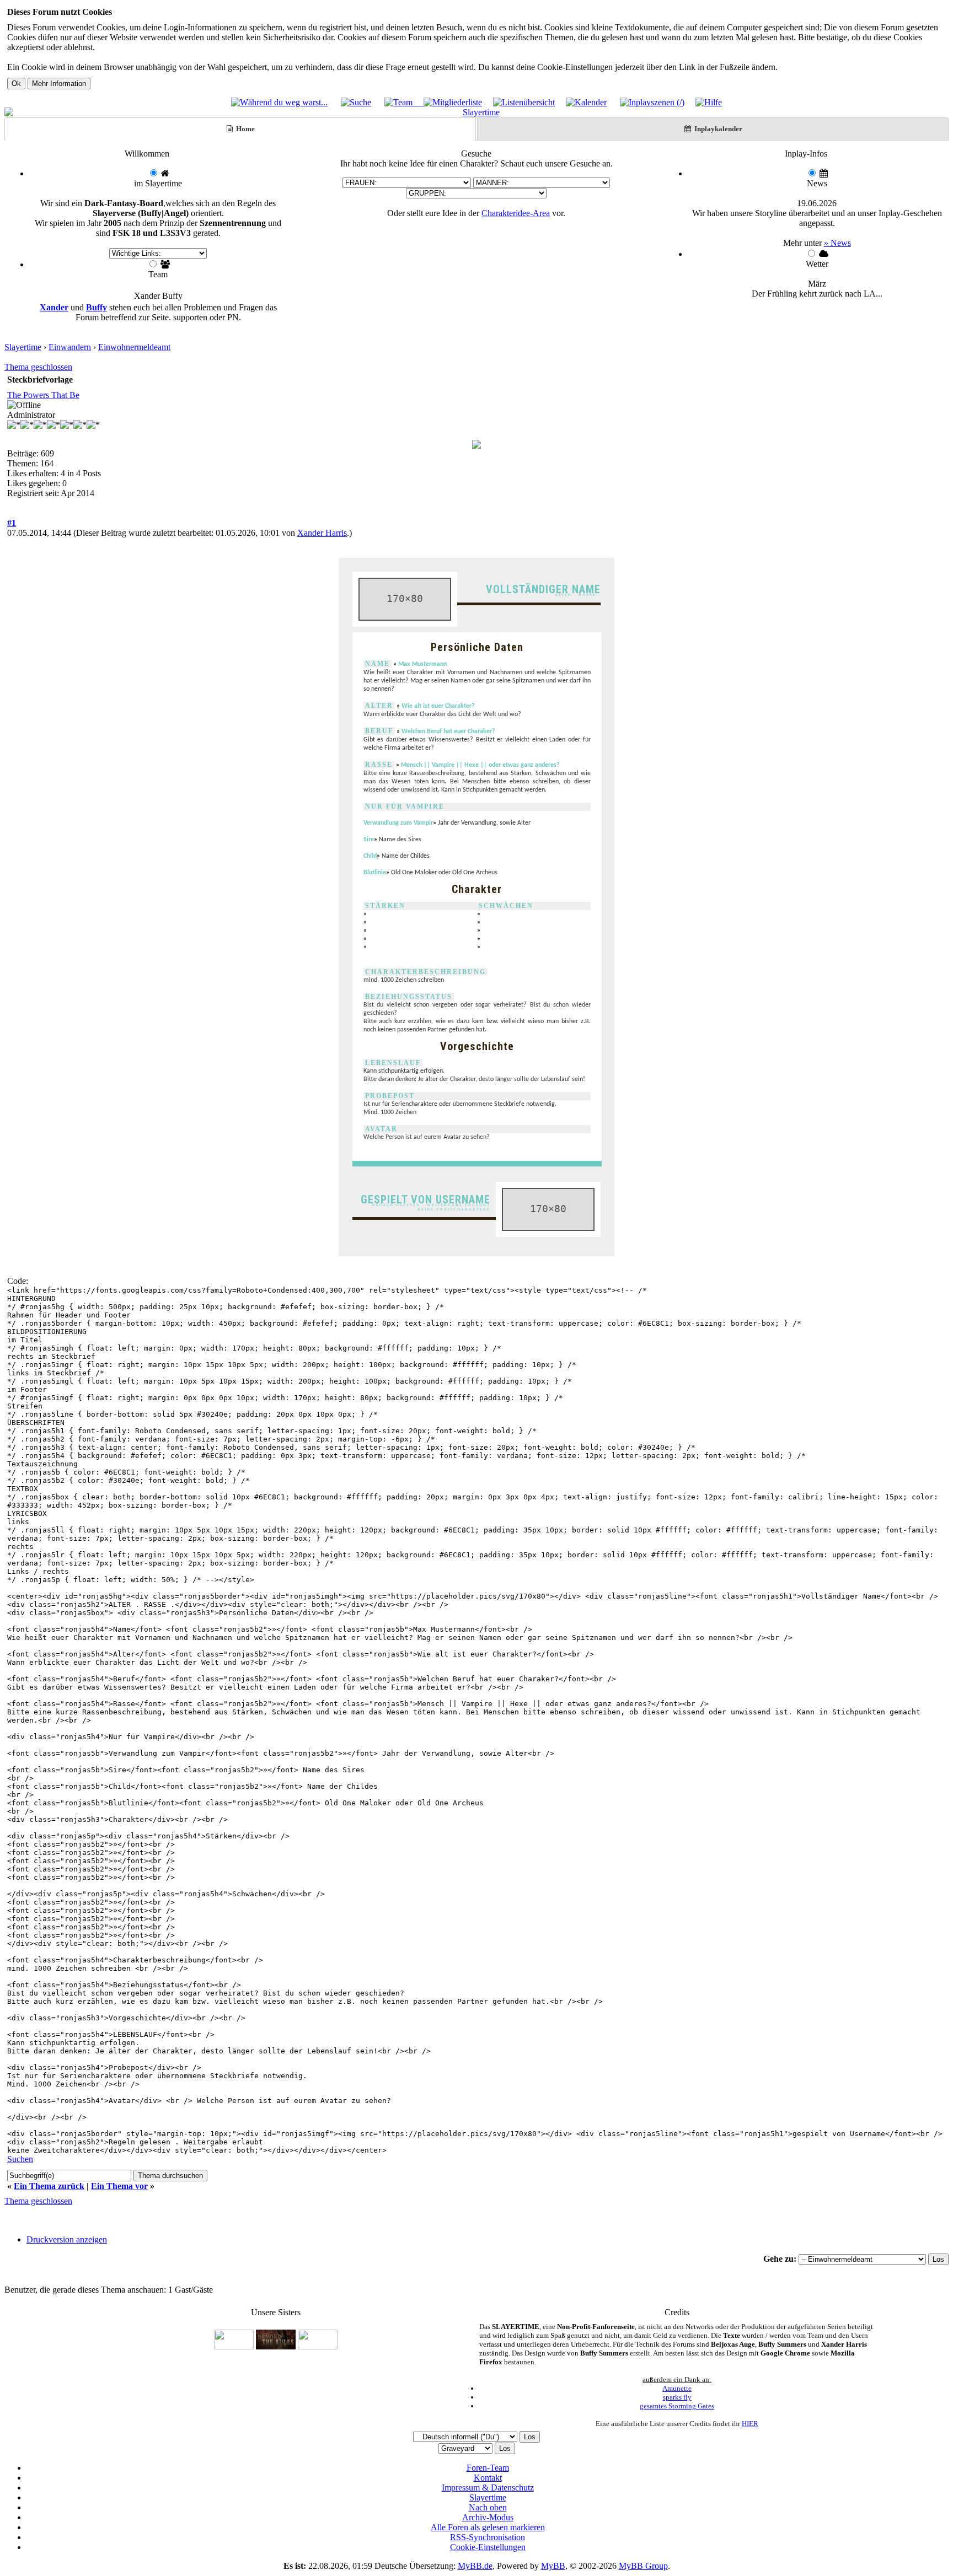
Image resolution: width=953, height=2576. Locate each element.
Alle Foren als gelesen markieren (488, 2527)
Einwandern (70, 347)
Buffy (97, 307)
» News (837, 243)
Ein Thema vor (119, 2186)
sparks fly (677, 2397)
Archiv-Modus (488, 2517)
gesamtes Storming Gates (677, 2406)
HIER (750, 2424)
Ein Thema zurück (49, 2186)
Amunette (677, 2388)
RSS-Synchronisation (488, 2537)
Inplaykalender (718, 129)
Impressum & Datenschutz (488, 2488)
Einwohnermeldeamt (134, 347)
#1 (12, 523)
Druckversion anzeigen (67, 2239)
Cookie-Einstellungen (488, 2547)
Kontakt (488, 2478)
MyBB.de (475, 2566)
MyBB (553, 2566)
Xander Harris (322, 533)
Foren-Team (488, 2468)
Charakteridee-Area (516, 213)
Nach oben (488, 2507)
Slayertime (23, 347)
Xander (54, 307)
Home (245, 129)
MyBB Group (643, 2566)
